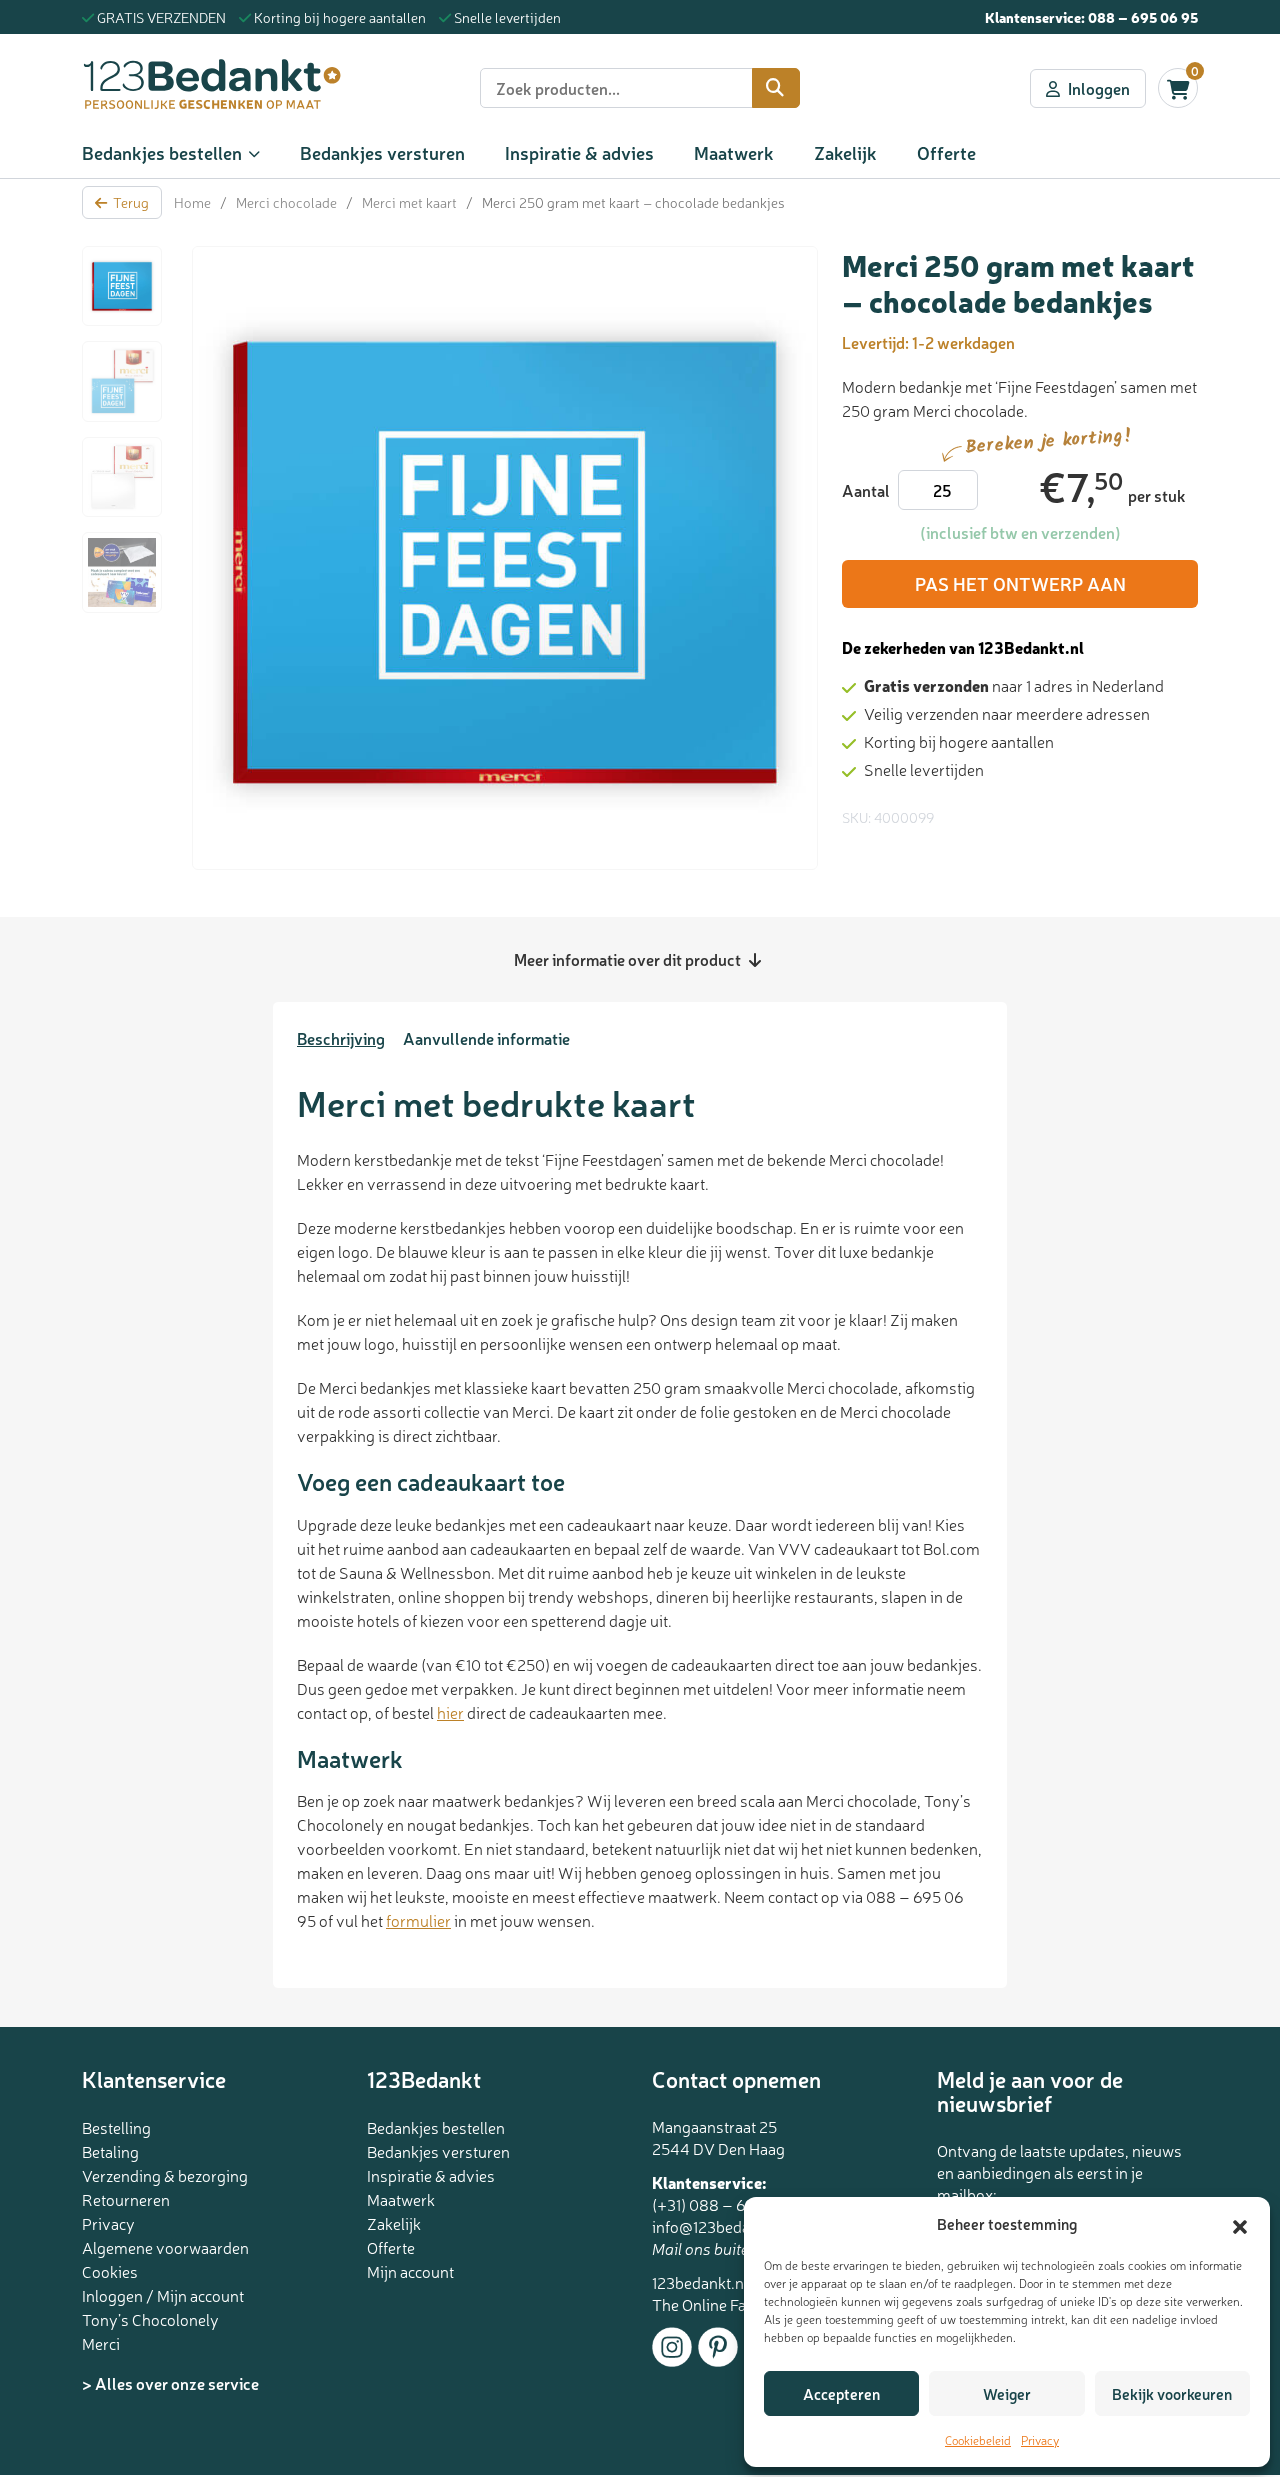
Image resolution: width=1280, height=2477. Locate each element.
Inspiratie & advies (579, 152)
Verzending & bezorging (165, 2175)
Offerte (946, 152)
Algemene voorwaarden (165, 2247)
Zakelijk (845, 152)
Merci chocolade (286, 202)
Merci (101, 2343)
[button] (1240, 2224)
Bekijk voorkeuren (1172, 2393)
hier (450, 1712)
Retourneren (126, 2199)
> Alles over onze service (170, 2383)
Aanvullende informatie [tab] (486, 1038)
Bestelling (116, 2127)
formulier (418, 1920)
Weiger (1007, 2393)
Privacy (1040, 2440)
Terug (131, 202)
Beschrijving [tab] (341, 1038)
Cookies (110, 2271)
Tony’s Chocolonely (150, 2319)
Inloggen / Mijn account (163, 2295)
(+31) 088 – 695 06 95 (730, 2204)
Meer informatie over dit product (629, 959)
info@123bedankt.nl (720, 2226)
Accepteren (841, 2393)
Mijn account (410, 2271)
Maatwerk (734, 152)
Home (192, 202)
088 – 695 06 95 (1143, 17)
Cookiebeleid (978, 2440)
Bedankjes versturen (382, 152)
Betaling (110, 2151)
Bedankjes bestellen (162, 152)
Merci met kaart (409, 202)
